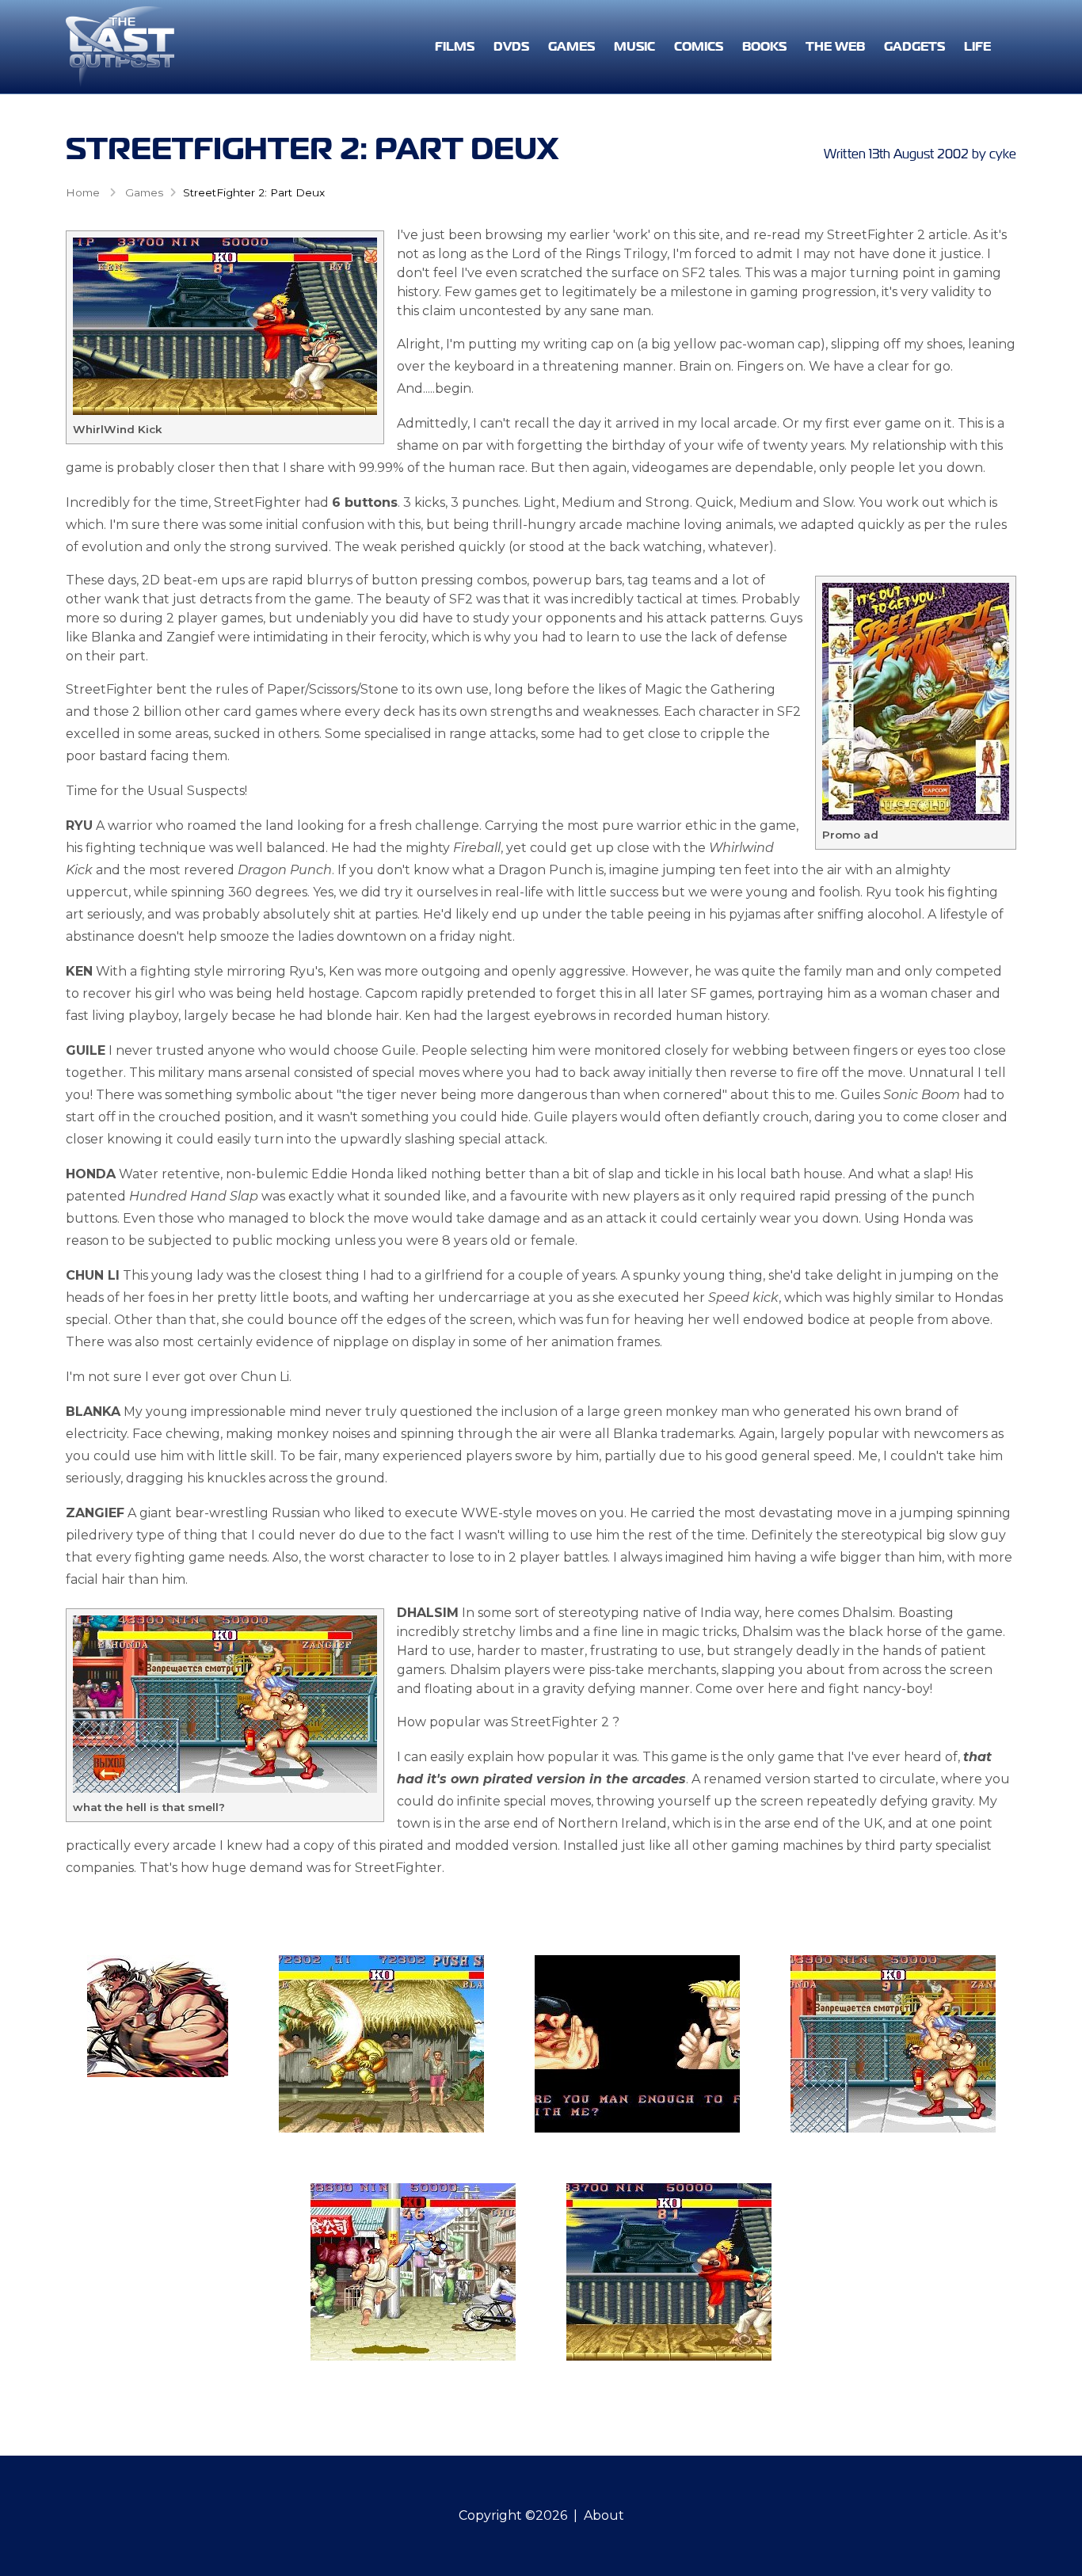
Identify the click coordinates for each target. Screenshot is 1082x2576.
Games (571, 46)
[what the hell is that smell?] (893, 2044)
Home (83, 192)
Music (634, 46)
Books (764, 46)
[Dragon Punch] (413, 2272)
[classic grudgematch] (158, 2016)
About (604, 2515)
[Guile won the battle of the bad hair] (637, 2044)
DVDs (511, 46)
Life (977, 46)
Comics (699, 46)
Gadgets (914, 46)
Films (455, 46)
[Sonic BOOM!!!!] (381, 2044)
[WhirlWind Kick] (669, 2272)
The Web (835, 46)
